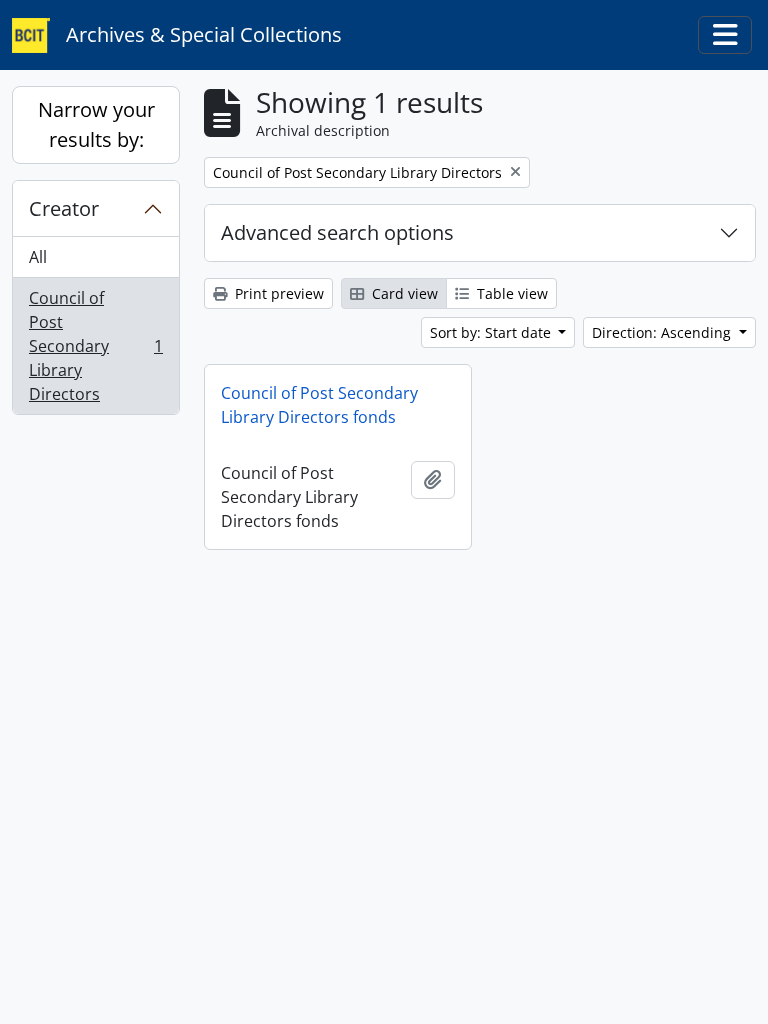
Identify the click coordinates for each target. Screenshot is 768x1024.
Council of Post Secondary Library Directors (95, 346)
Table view (510, 293)
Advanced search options (337, 232)
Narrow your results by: (96, 124)
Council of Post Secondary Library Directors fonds (319, 405)
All (38, 257)
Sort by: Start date (492, 332)
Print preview (277, 293)
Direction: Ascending (663, 332)
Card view (403, 293)
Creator (64, 208)
